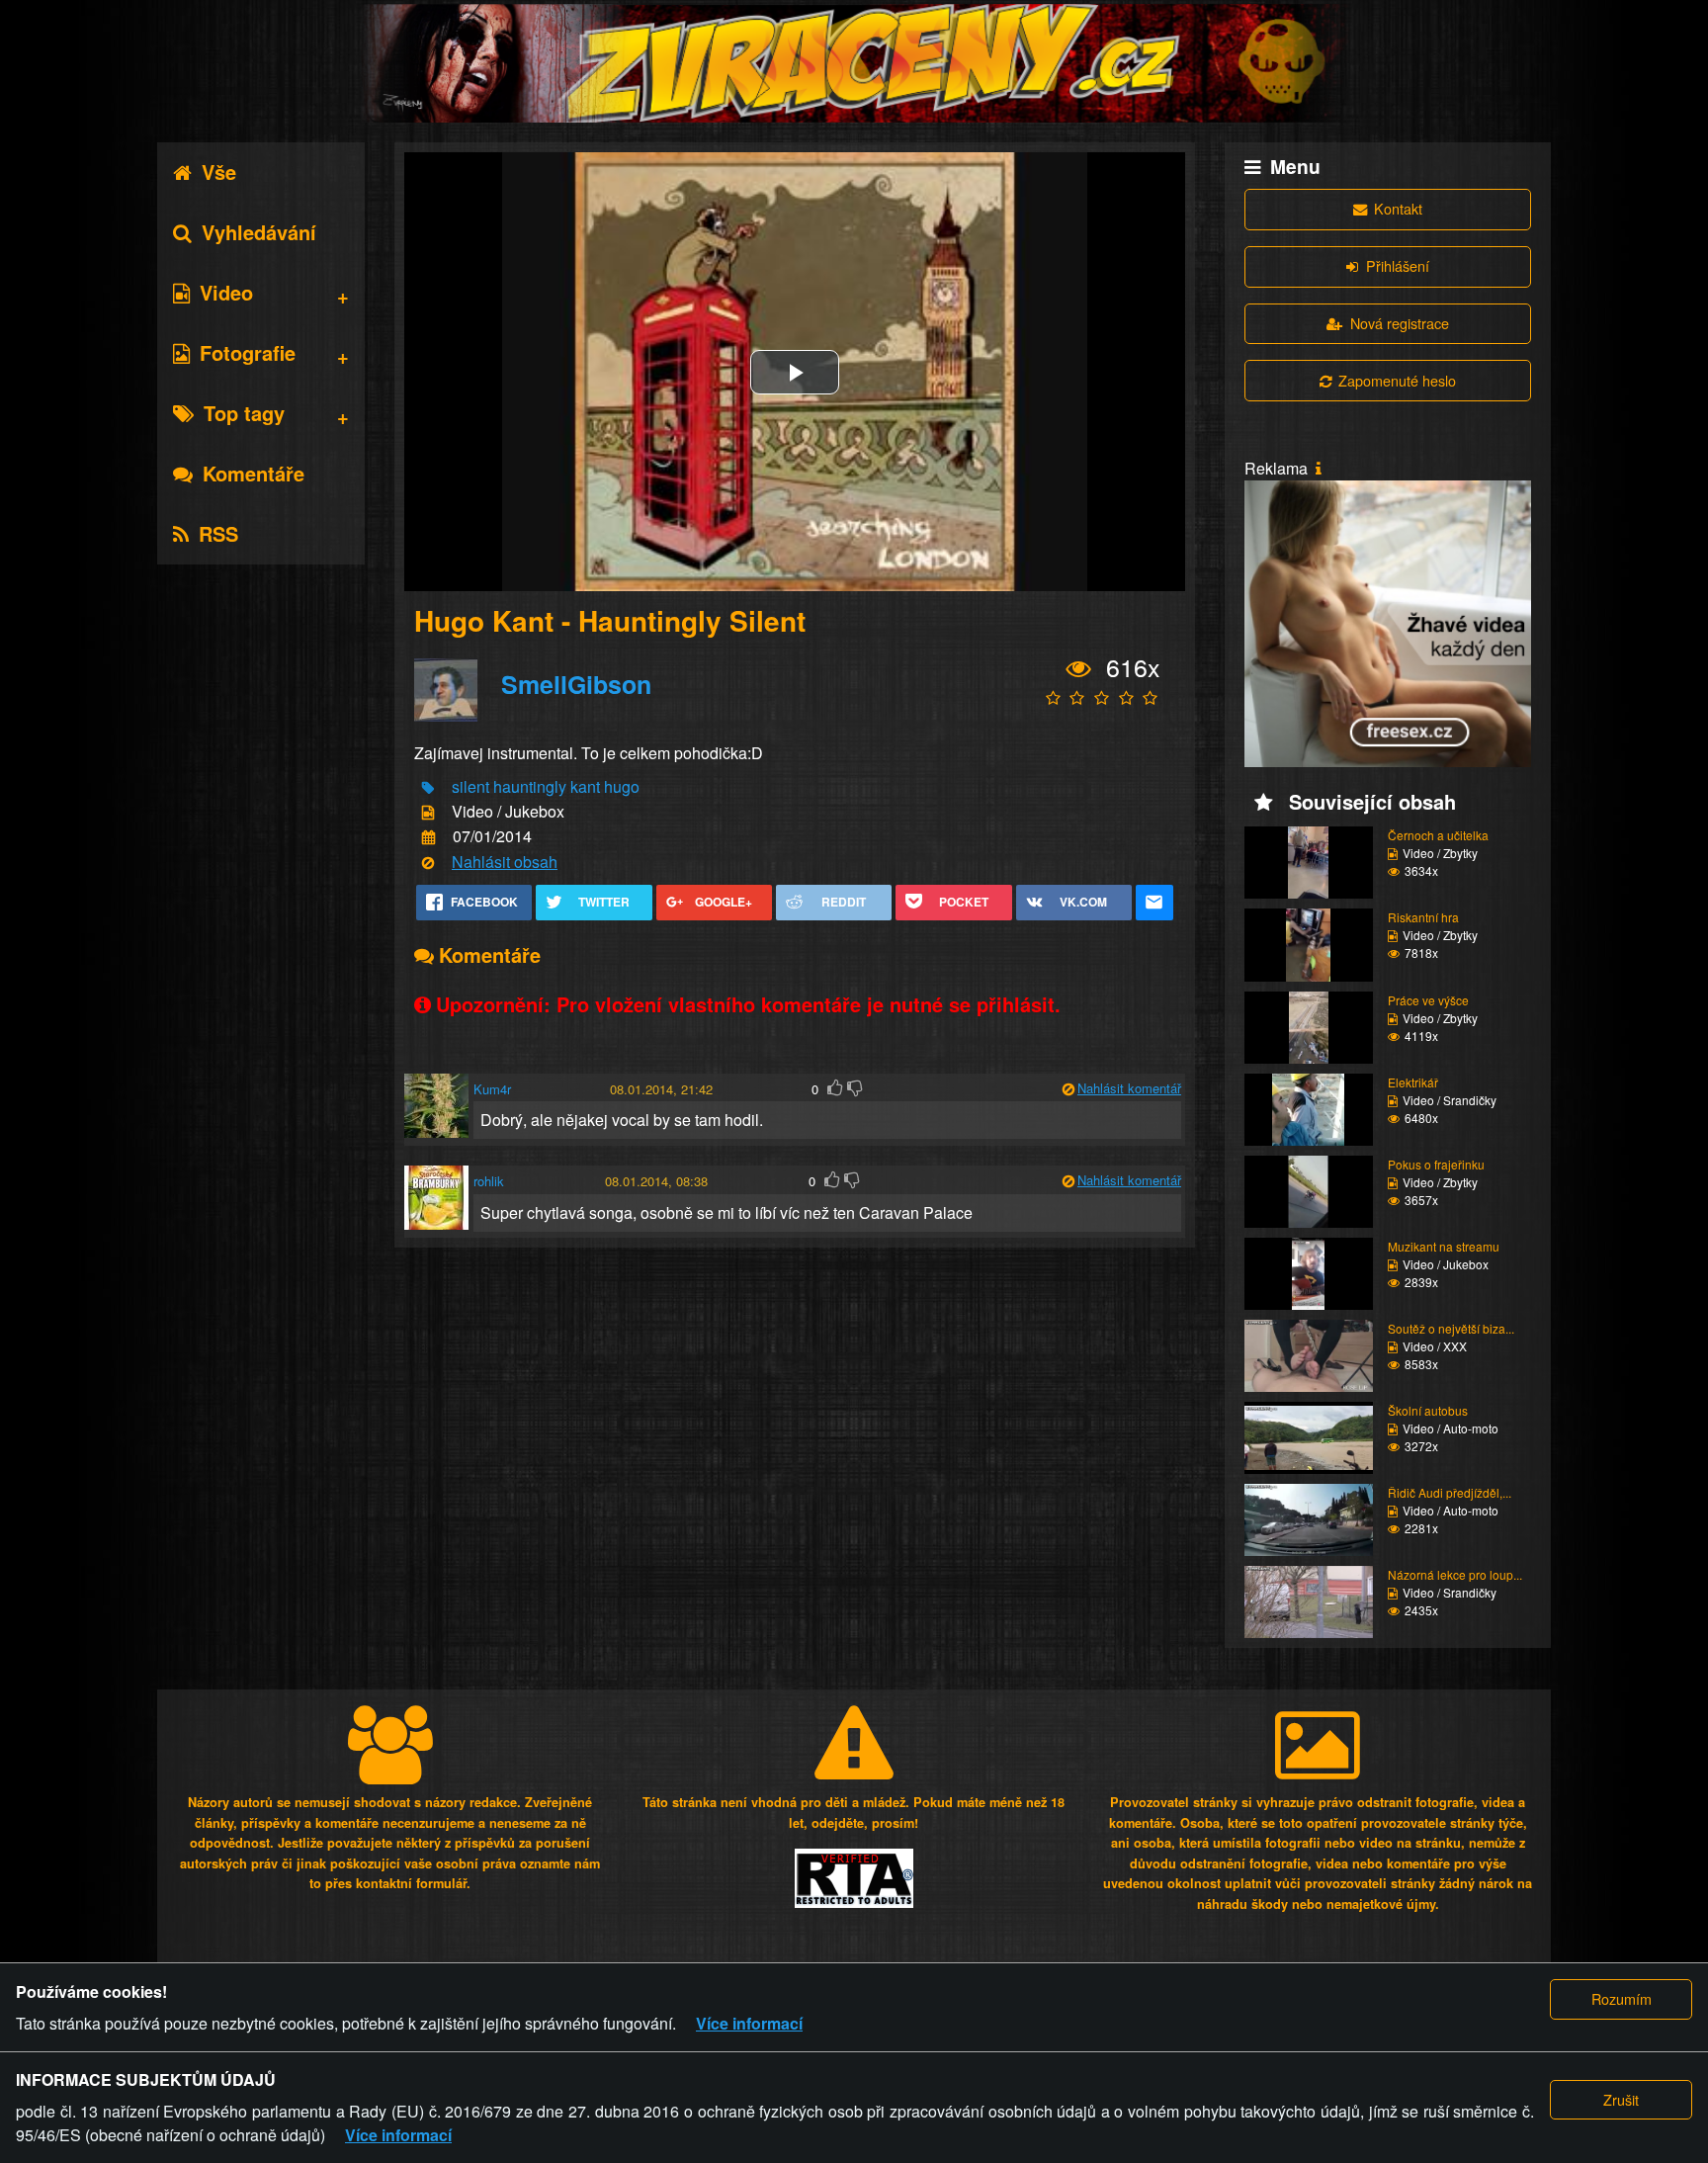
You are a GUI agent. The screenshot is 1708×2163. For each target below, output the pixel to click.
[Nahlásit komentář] (1068, 1089)
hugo (622, 786)
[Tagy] (428, 787)
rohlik (489, 1181)
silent (470, 786)
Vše (219, 172)
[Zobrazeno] (1079, 668)
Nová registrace (1400, 323)
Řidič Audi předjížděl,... (1450, 1492)
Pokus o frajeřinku (1436, 1164)
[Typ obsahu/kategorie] (428, 813)
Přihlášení (1398, 265)
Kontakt (1398, 208)
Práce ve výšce (1428, 1000)
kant (585, 786)
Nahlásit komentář (1129, 1088)
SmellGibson (576, 684)
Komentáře (254, 473)
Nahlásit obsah (505, 862)
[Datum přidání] (428, 838)
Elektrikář (1413, 1082)
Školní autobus (1428, 1410)
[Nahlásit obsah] (428, 863)
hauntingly (530, 786)
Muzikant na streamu (1444, 1246)
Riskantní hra (1423, 917)
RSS (218, 533)
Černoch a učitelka (1438, 835)
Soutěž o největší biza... (1451, 1328)
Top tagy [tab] (244, 413)
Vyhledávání (259, 232)
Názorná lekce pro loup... (1455, 1574)
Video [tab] (226, 292)
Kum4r (492, 1089)
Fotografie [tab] (248, 352)
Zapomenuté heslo (1397, 380)
